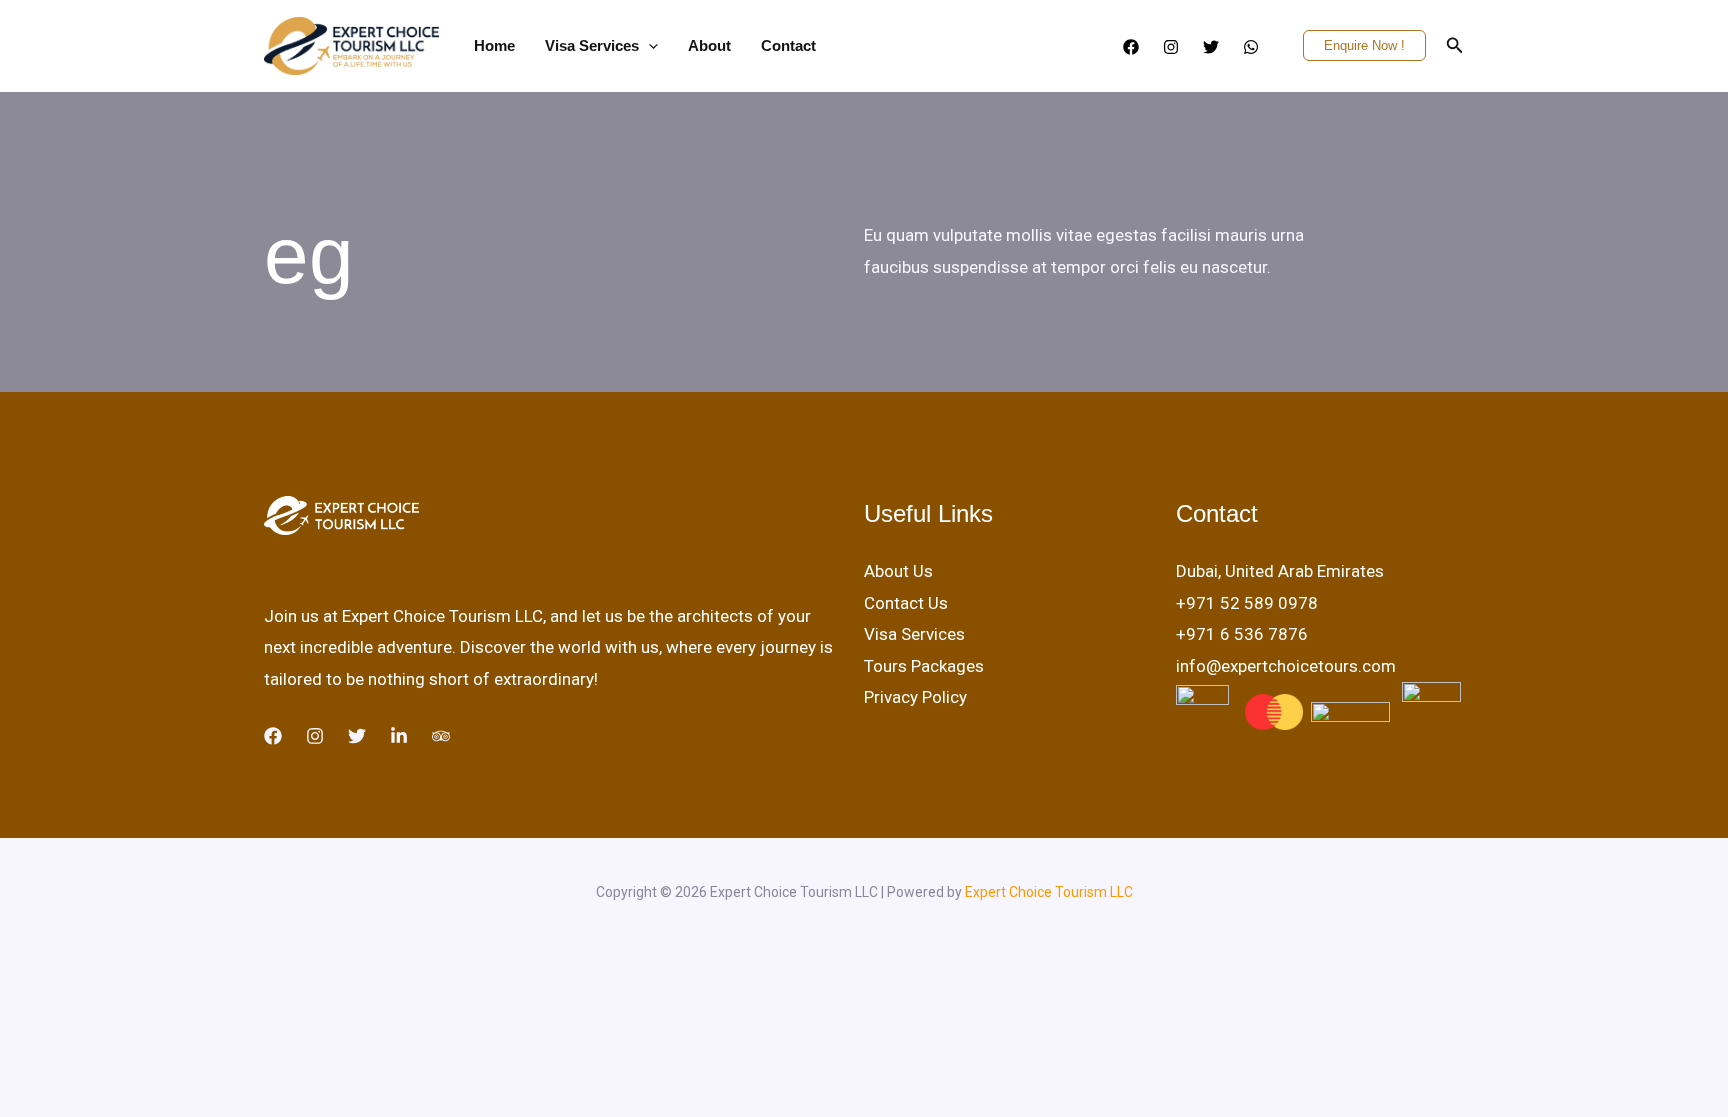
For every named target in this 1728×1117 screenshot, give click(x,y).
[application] (648, 46)
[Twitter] (1211, 47)
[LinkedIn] (399, 736)
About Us (898, 571)
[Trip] (441, 736)
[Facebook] (1131, 47)
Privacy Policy (915, 697)
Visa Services (914, 634)
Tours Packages (924, 666)
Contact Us (906, 603)
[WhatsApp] (1251, 47)
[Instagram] (1171, 47)
